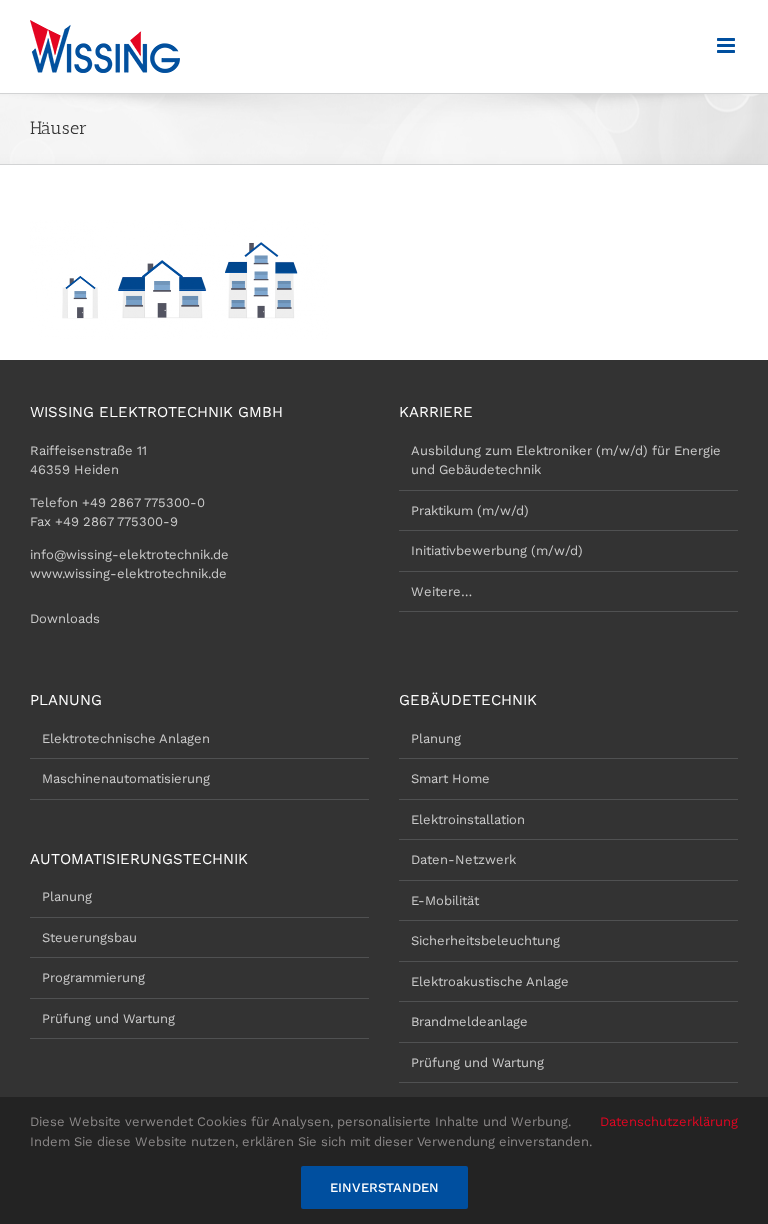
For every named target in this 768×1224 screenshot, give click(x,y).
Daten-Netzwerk (463, 859)
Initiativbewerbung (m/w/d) (497, 550)
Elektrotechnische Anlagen (126, 738)
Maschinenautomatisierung (126, 778)
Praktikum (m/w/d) (470, 510)
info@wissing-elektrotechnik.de (129, 554)
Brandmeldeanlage (469, 1021)
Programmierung (93, 977)
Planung (67, 896)
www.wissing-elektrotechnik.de (128, 573)
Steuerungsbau (89, 937)
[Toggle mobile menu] (727, 45)
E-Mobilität (445, 900)
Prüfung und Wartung (108, 1018)
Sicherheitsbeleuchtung (485, 940)
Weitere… (441, 591)
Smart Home (450, 778)
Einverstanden (384, 1187)
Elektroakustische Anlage (490, 981)
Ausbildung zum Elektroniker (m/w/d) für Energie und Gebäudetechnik (566, 460)
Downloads (65, 618)
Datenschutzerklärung (669, 1121)
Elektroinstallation (468, 819)
